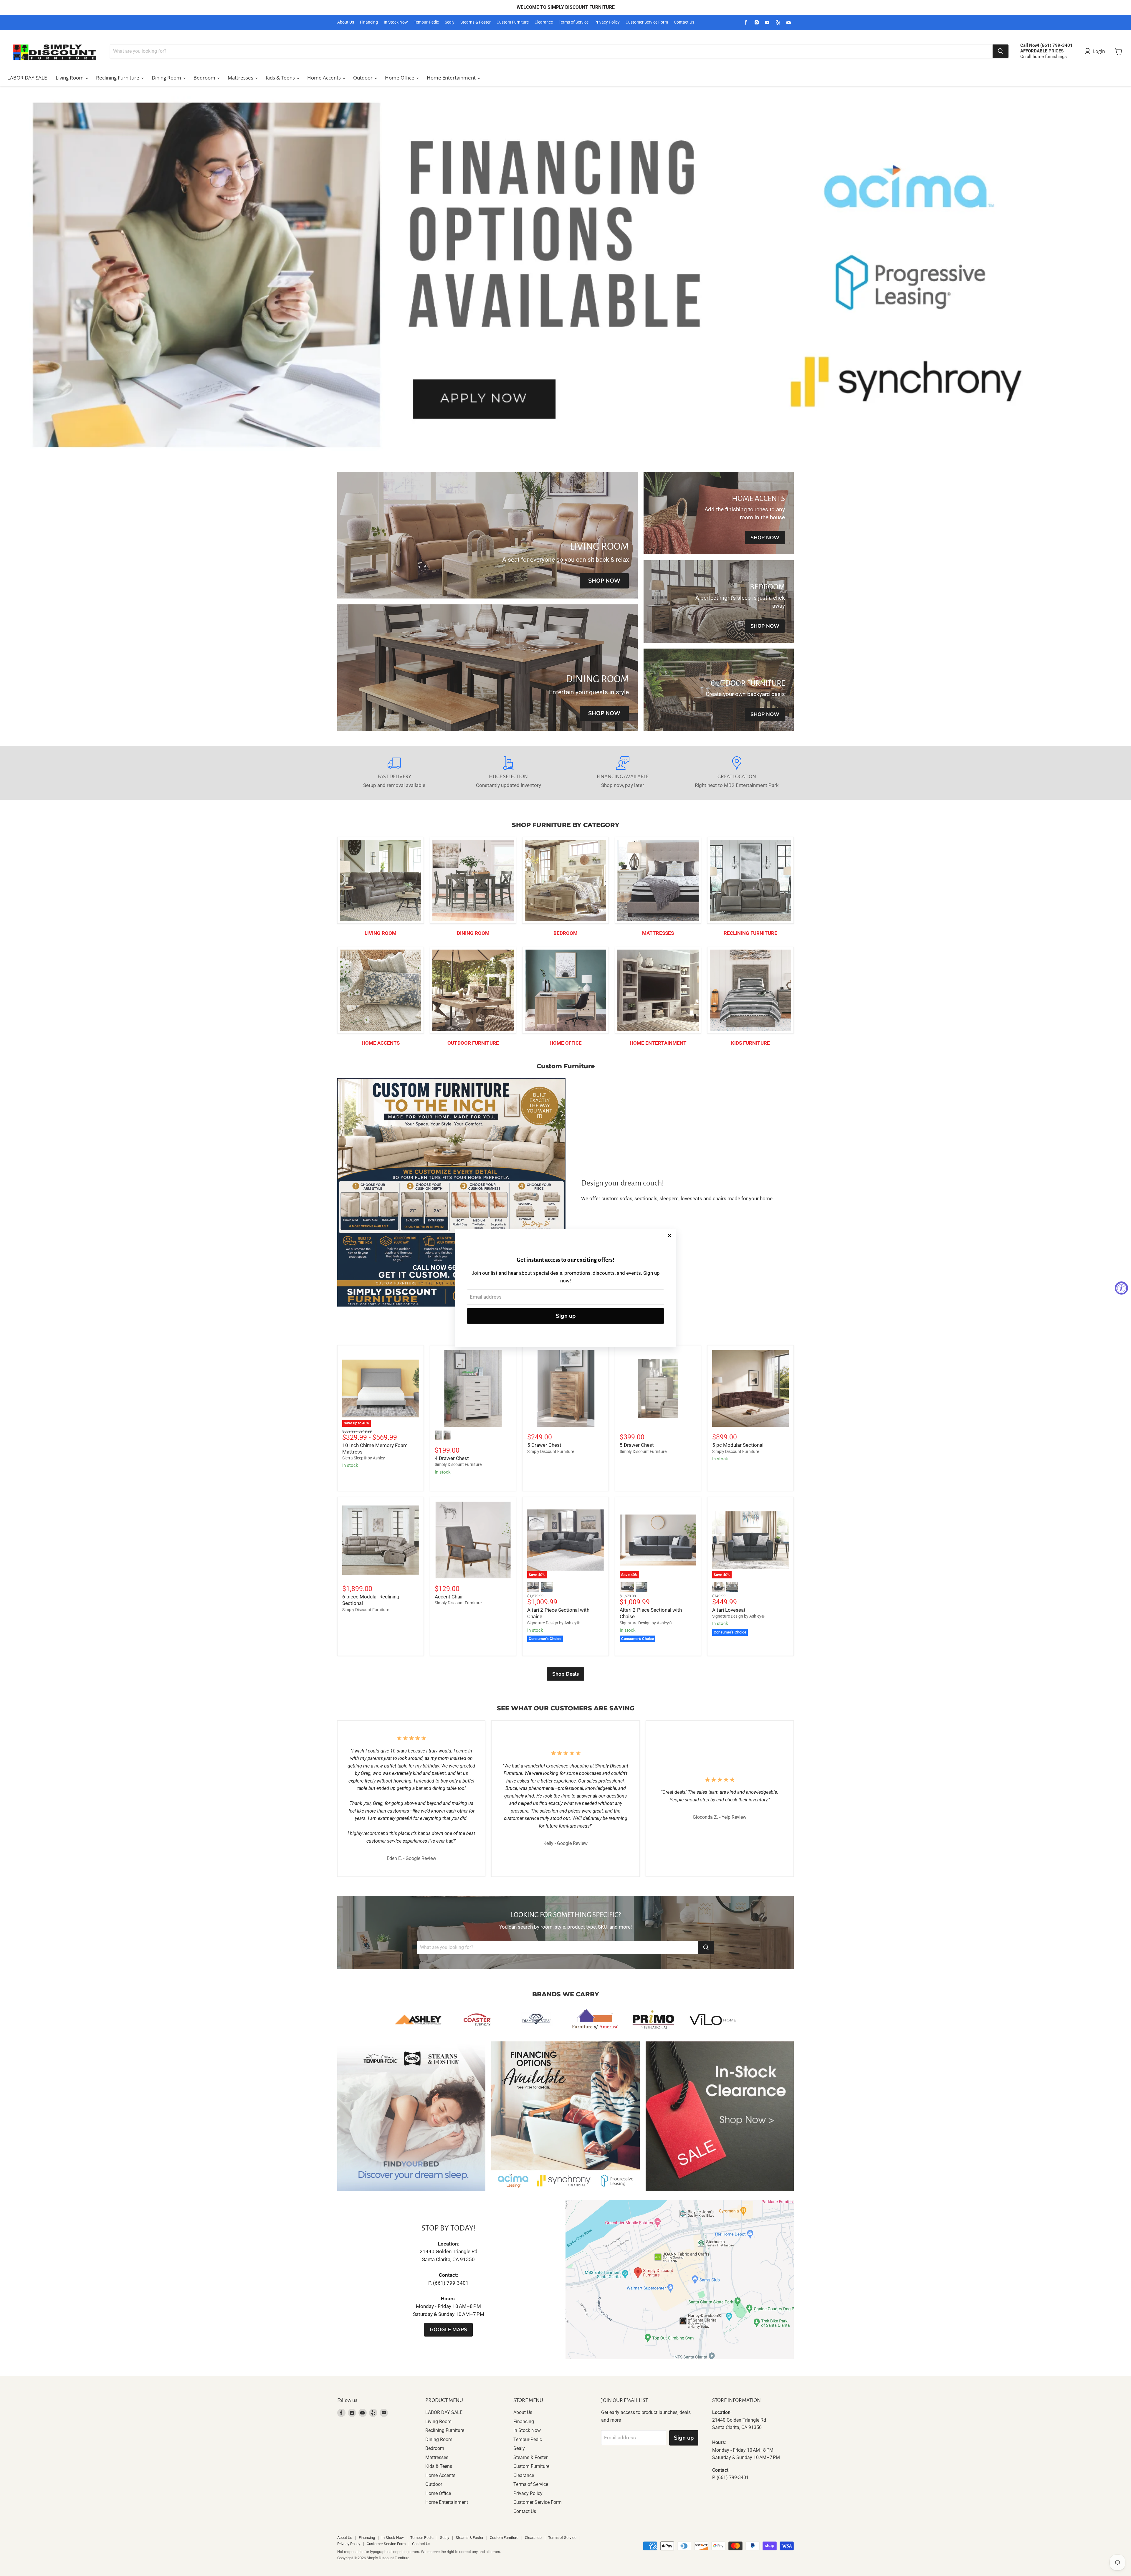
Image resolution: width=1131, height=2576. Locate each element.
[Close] (669, 1236)
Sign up (566, 1316)
